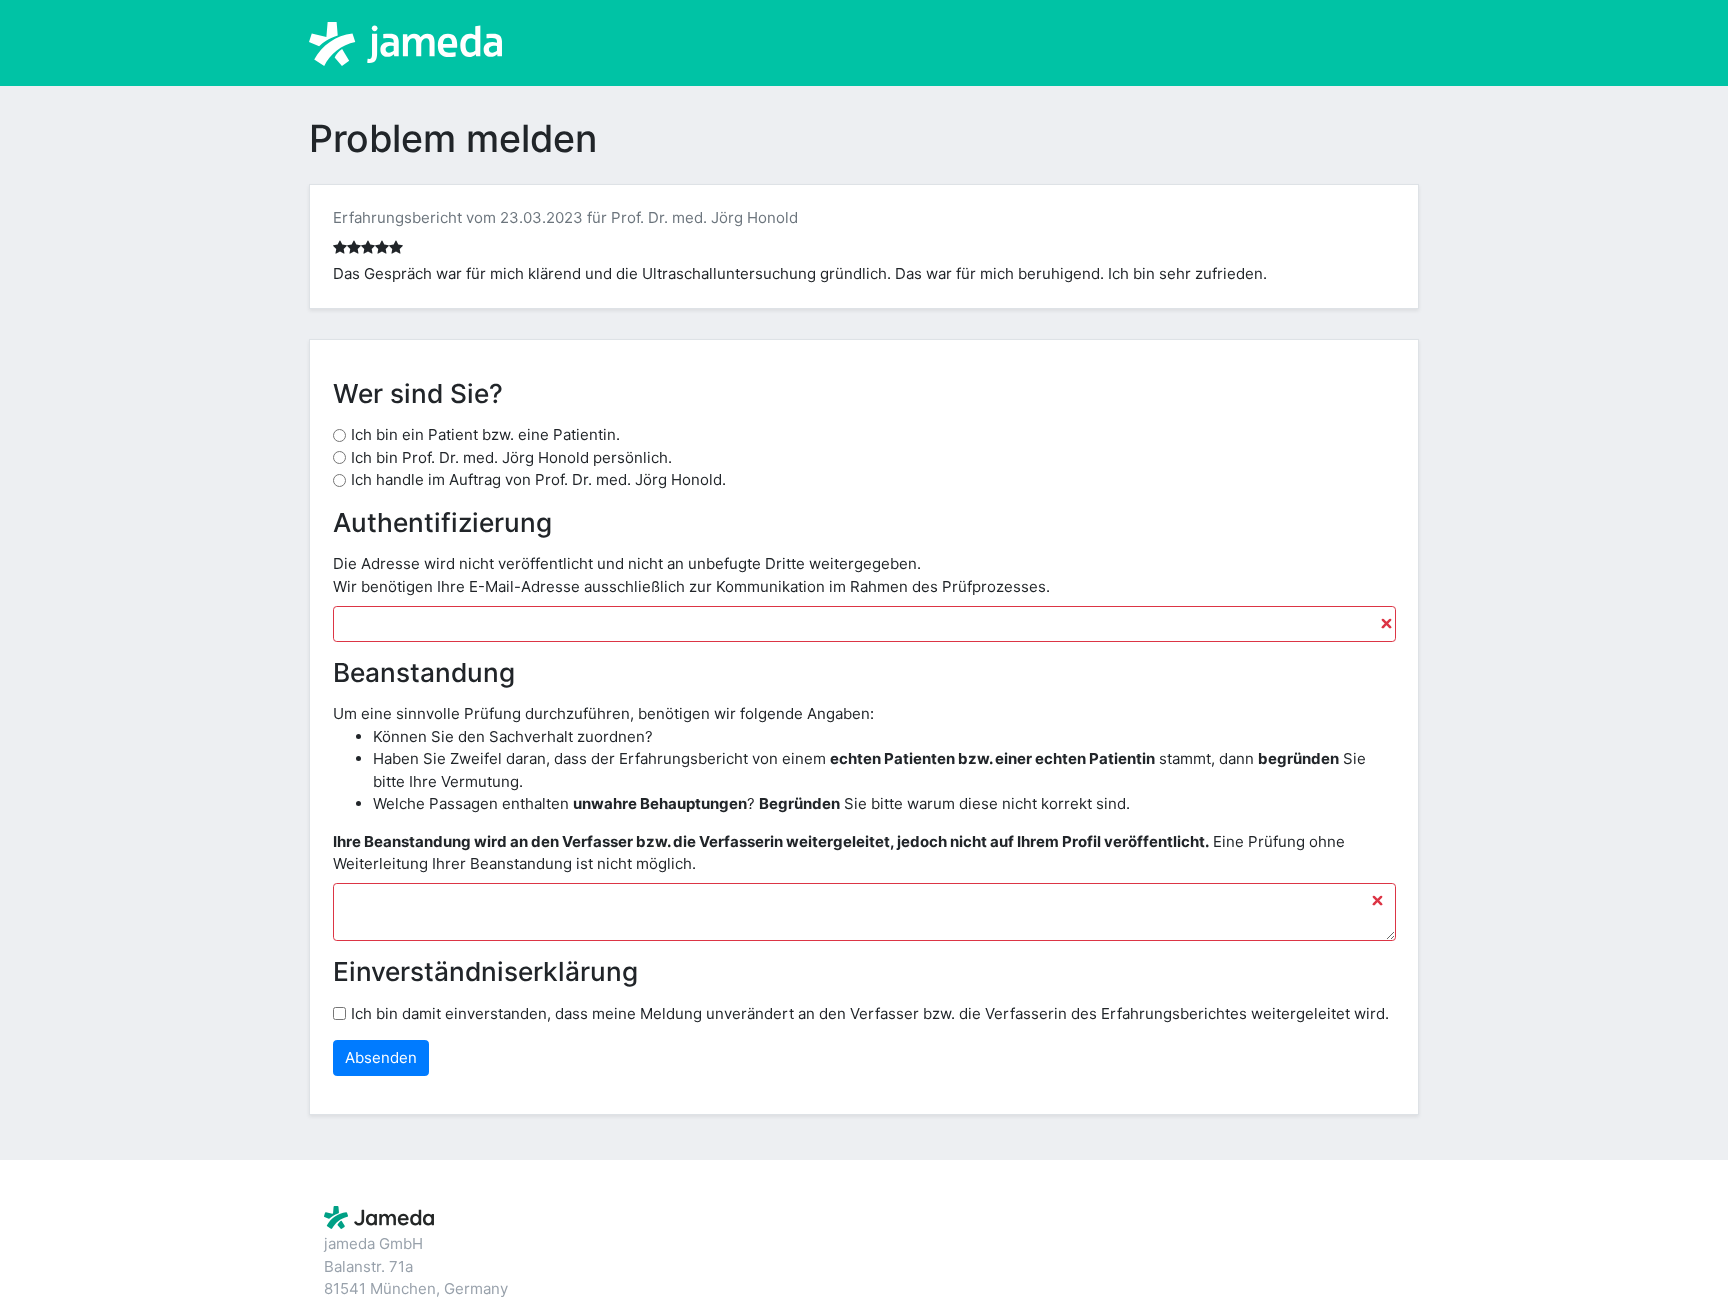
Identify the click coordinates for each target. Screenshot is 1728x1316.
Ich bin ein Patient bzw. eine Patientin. (485, 434)
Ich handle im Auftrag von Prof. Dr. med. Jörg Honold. (538, 479)
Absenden (381, 1057)
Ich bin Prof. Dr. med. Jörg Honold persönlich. (511, 457)
